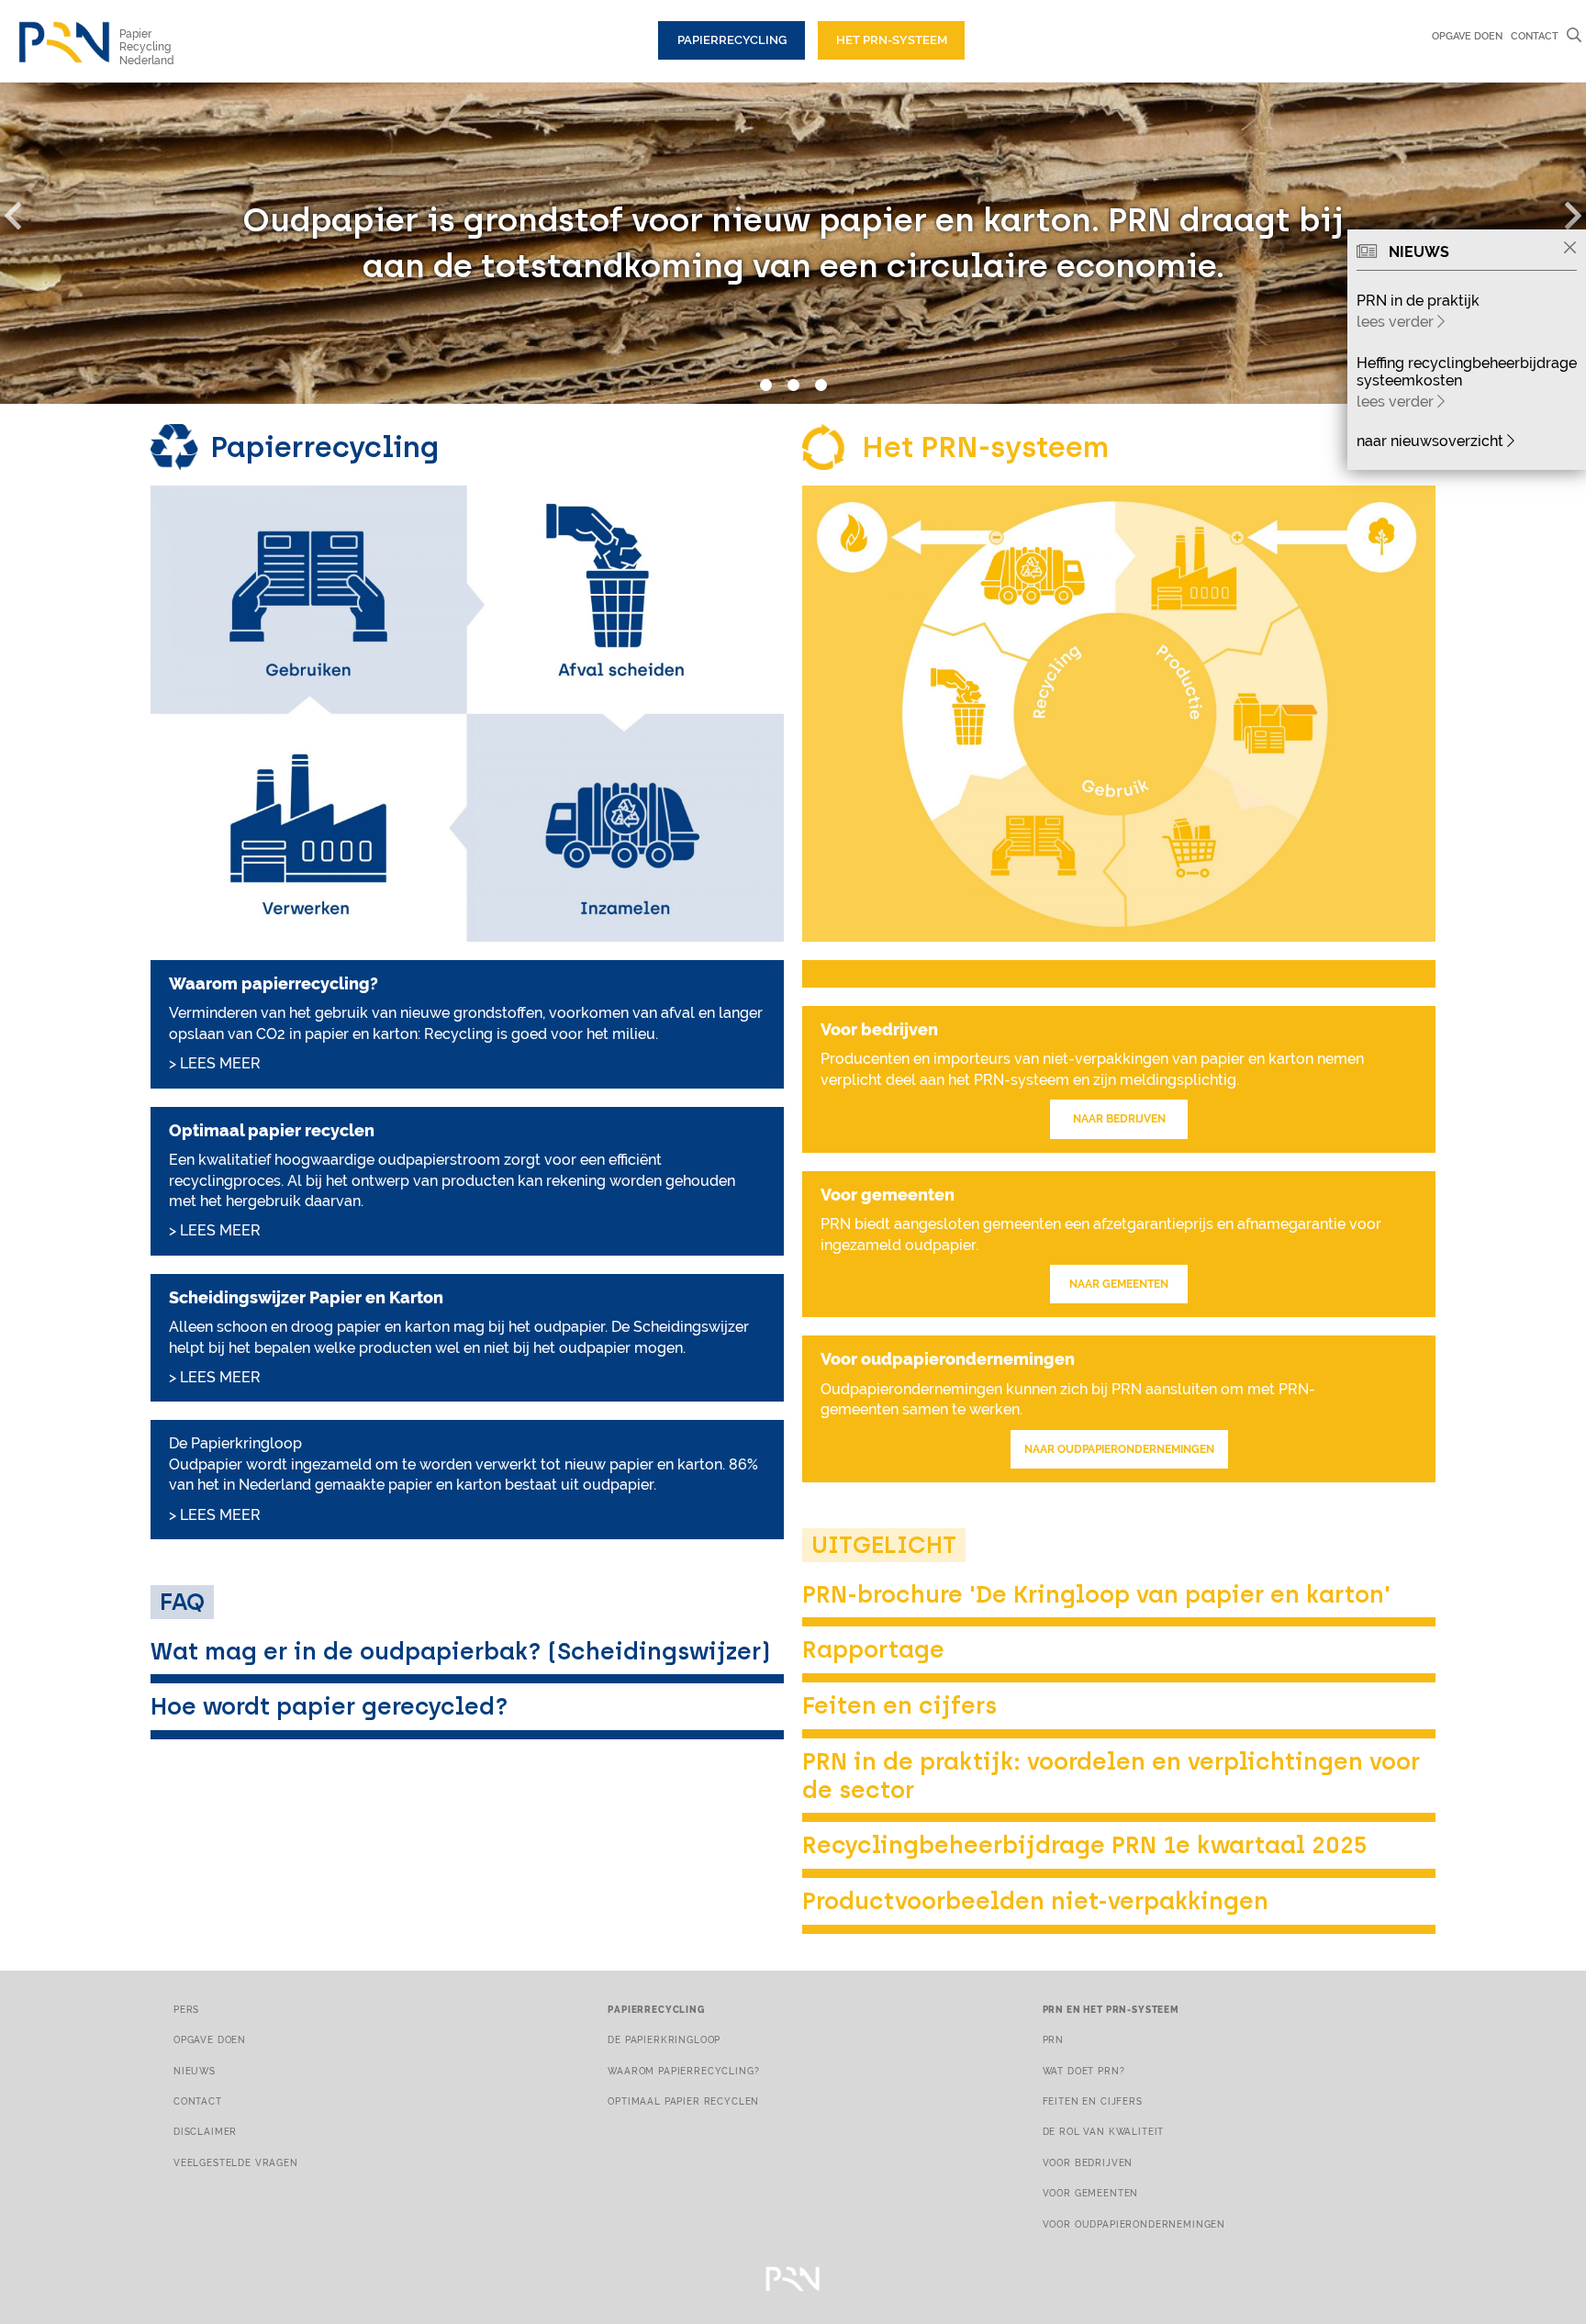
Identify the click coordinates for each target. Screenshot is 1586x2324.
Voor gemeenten (1091, 2193)
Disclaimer (205, 2131)
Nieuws (195, 2071)
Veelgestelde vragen (236, 2162)
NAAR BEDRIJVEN (1119, 1119)
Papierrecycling (732, 40)
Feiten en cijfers (899, 1705)
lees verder (1397, 322)
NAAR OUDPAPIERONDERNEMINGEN (1119, 1449)
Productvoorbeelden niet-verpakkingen (1035, 1901)
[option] (793, 243)
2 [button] (793, 385)
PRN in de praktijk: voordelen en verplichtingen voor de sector (1111, 1776)
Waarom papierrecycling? (683, 2071)
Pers (186, 2009)
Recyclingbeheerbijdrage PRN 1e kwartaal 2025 (1085, 1845)
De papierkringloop (664, 2039)
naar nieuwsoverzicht (1432, 441)
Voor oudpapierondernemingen (1134, 2224)
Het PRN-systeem (892, 40)
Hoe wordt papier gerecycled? (329, 1706)
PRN (1054, 2039)
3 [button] (821, 385)
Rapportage (873, 1649)
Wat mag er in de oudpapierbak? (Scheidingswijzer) (460, 1651)
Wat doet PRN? (1084, 2071)
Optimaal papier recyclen (683, 2101)
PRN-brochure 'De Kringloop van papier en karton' (1096, 1594)
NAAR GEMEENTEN (1119, 1284)
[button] (23, 212)
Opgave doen (1467, 36)
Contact (1535, 36)
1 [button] (765, 385)
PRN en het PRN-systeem (1111, 2009)
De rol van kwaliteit (1104, 2131)
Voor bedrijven (1088, 2162)
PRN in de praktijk (1418, 301)
